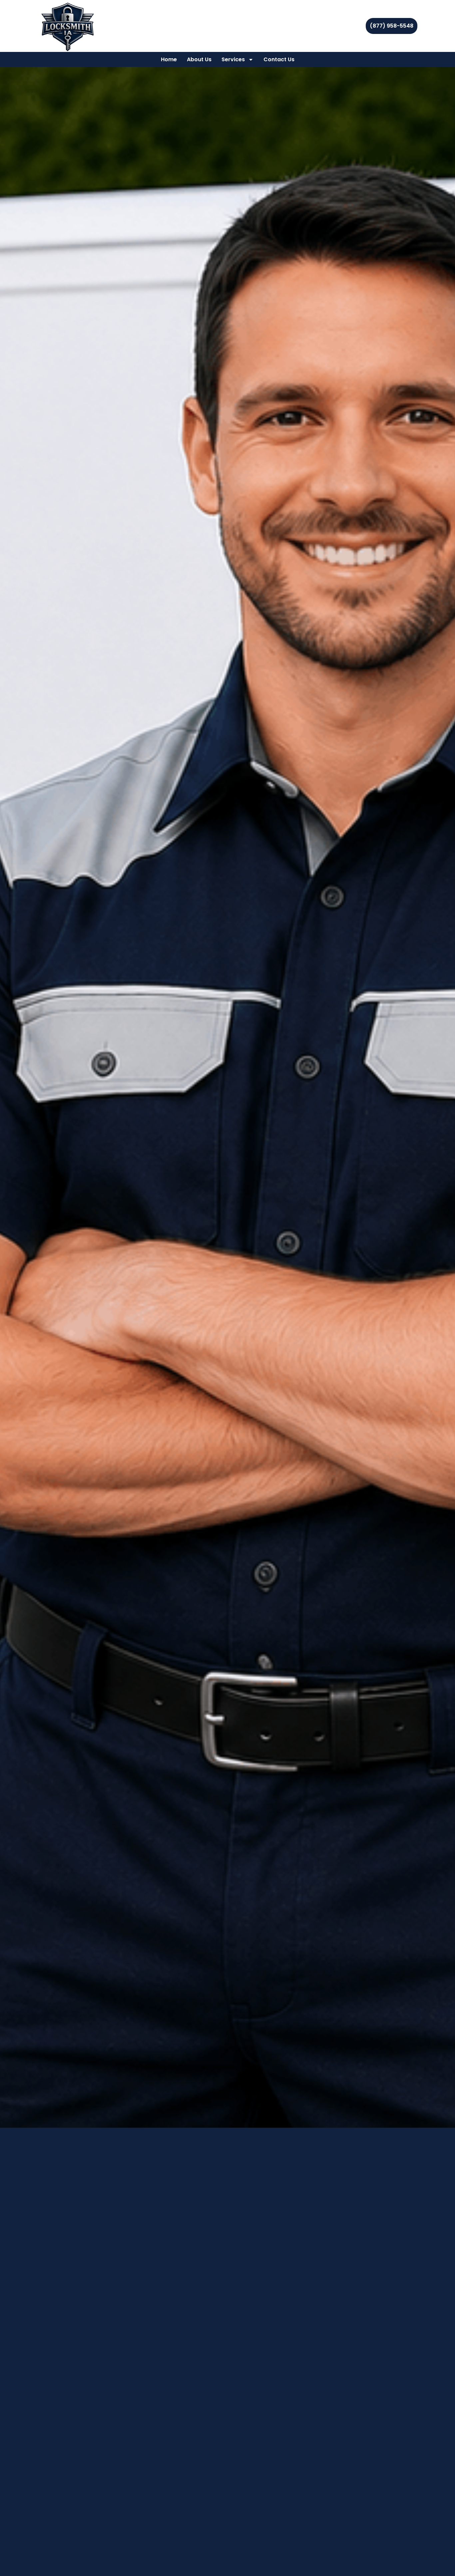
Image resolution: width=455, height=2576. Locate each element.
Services (233, 59)
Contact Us (279, 59)
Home (169, 59)
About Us (199, 59)
